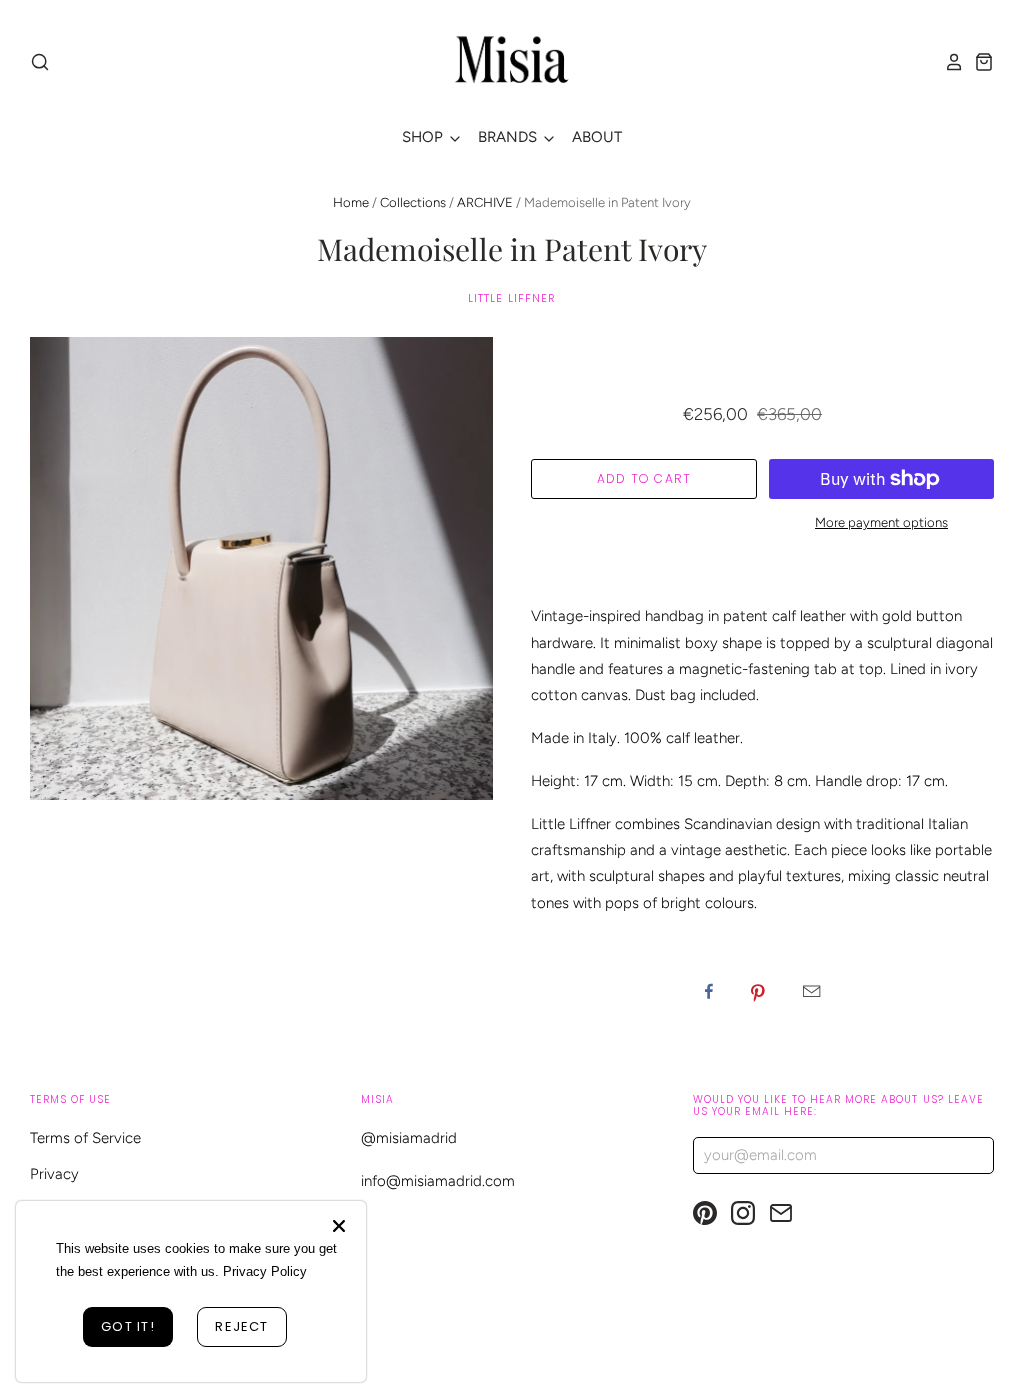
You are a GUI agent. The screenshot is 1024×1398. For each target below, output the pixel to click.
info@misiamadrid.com (438, 1181)
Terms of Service (85, 1138)
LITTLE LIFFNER (512, 298)
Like (709, 991)
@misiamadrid (409, 1138)
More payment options (881, 522)
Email (811, 991)
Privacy (54, 1174)
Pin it (758, 991)
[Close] (339, 1226)
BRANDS (509, 137)
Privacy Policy (265, 1271)
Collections (413, 202)
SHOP (424, 137)
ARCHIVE (485, 202)
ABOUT (597, 137)
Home (351, 202)
